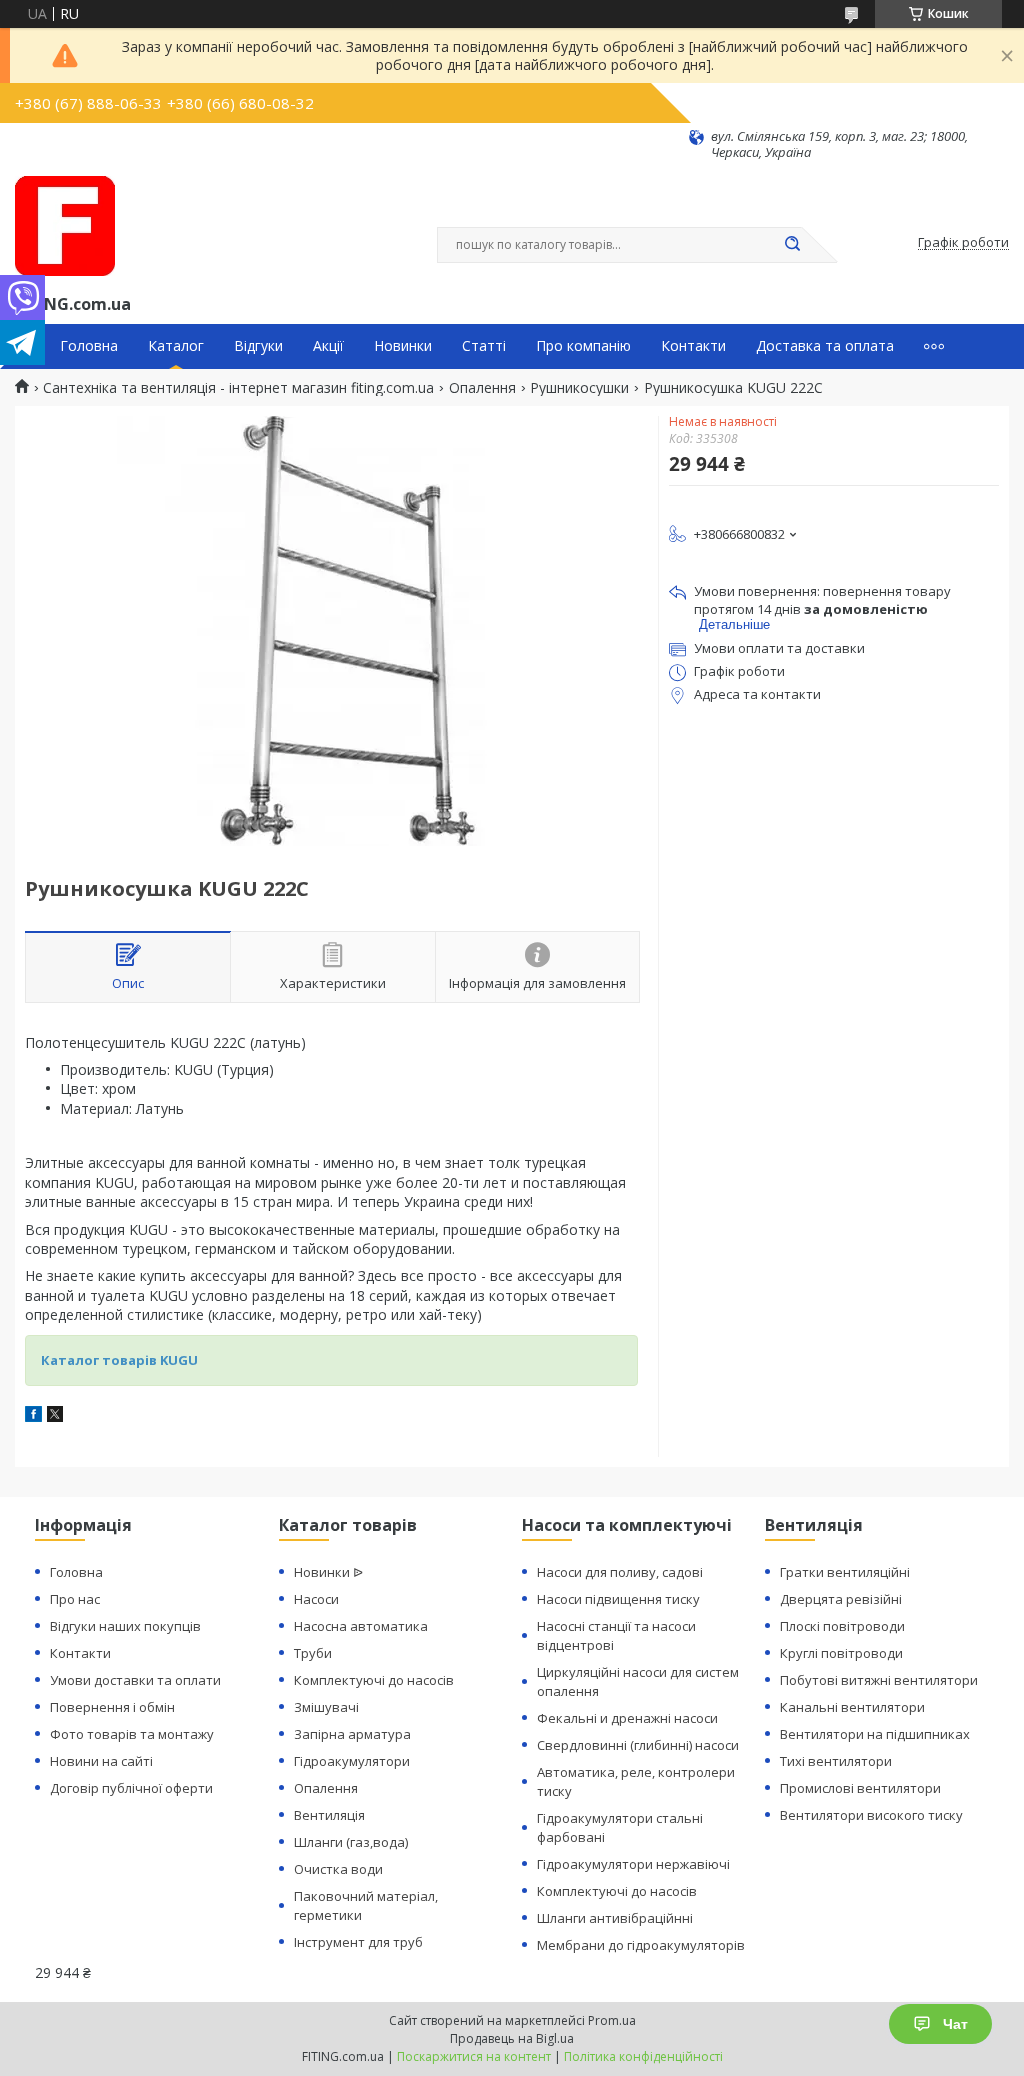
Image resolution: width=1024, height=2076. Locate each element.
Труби (313, 1653)
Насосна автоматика (361, 1626)
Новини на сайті (101, 1761)
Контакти (693, 346)
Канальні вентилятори (852, 1707)
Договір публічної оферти (131, 1788)
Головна (89, 346)
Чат (955, 2024)
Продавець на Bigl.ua (512, 2038)
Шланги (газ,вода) (351, 1842)
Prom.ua (612, 2020)
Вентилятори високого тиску (871, 1815)
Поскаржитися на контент (474, 2056)
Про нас (75, 1599)
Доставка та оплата (825, 346)
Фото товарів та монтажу (132, 1734)
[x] (55, 1416)
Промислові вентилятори (860, 1788)
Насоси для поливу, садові (620, 1572)
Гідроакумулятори (352, 1761)
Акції (328, 346)
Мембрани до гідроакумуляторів (641, 1945)
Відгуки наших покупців (125, 1626)
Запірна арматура (352, 1734)
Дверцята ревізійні (841, 1599)
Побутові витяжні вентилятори (879, 1680)
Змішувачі (326, 1707)
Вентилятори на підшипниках (875, 1734)
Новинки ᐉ (328, 1572)
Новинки (403, 346)
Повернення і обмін (112, 1707)
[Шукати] (792, 245)
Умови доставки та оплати (135, 1680)
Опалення (482, 388)
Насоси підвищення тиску (618, 1599)
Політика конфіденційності (643, 2056)
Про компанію (583, 346)
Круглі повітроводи (841, 1653)
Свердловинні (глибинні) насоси (638, 1745)
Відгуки (258, 346)
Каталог (176, 346)
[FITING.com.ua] (65, 226)
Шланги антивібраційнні (615, 1918)
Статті (484, 346)
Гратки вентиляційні (845, 1572)
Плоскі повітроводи (842, 1626)
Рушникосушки (579, 388)
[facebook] (33, 1416)
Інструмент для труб (358, 1942)
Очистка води (338, 1869)
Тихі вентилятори (836, 1761)
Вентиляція (329, 1815)
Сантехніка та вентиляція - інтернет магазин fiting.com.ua (238, 388)
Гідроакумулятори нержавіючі (633, 1864)
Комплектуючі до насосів (374, 1680)
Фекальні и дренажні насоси (627, 1718)
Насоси (316, 1599)
